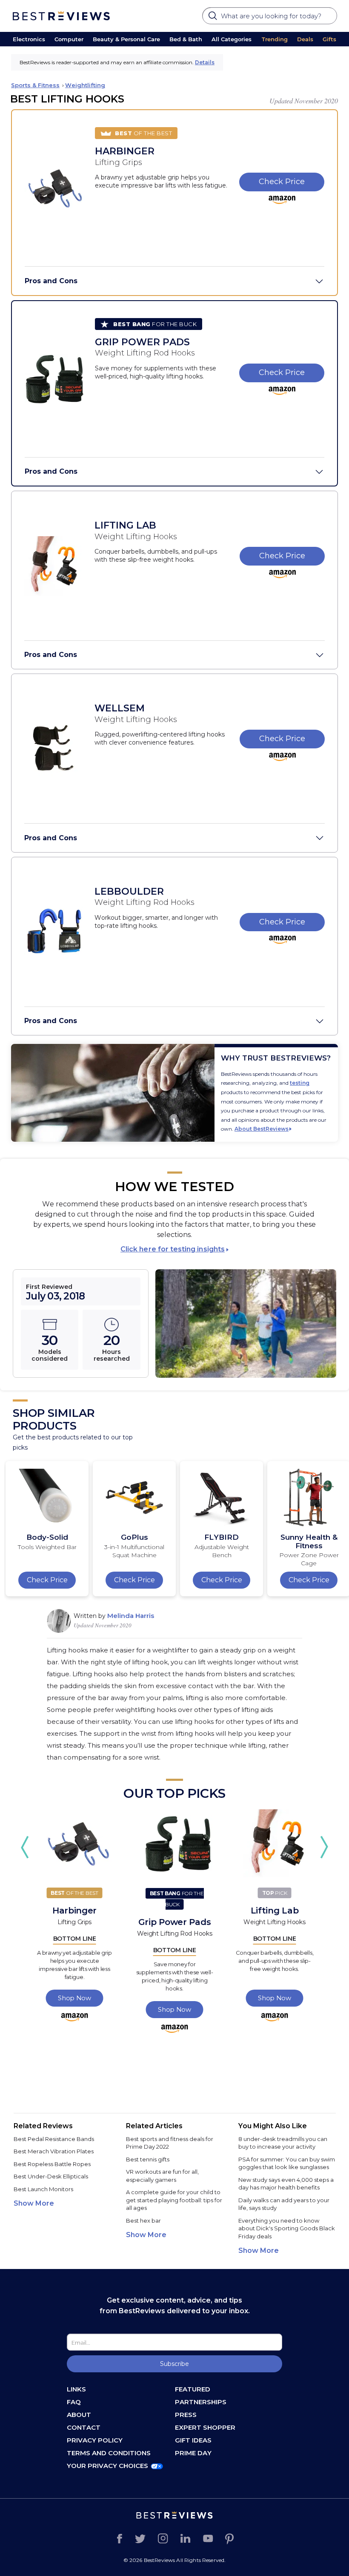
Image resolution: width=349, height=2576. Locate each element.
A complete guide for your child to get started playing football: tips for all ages (174, 2200)
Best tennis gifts (148, 2159)
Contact (84, 2427)
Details (205, 62)
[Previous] (25, 1847)
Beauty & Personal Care (126, 39)
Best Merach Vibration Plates (54, 2151)
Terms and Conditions (109, 2453)
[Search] (214, 18)
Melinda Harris (131, 1616)
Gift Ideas (193, 2440)
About (79, 2415)
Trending (275, 39)
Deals (305, 39)
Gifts (329, 39)
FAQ (74, 2402)
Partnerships (201, 2402)
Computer (69, 39)
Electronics (29, 39)
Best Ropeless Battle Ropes (52, 2164)
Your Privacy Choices (107, 2466)
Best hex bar (143, 2221)
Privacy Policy (95, 2440)
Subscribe (174, 2364)
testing (300, 1083)
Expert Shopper (205, 2427)
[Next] (324, 1847)
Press (186, 2415)
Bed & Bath (186, 39)
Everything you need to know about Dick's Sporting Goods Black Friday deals (287, 2228)
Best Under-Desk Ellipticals (51, 2176)
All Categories (232, 39)
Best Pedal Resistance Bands (54, 2139)
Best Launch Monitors (43, 2189)
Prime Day (193, 2453)
